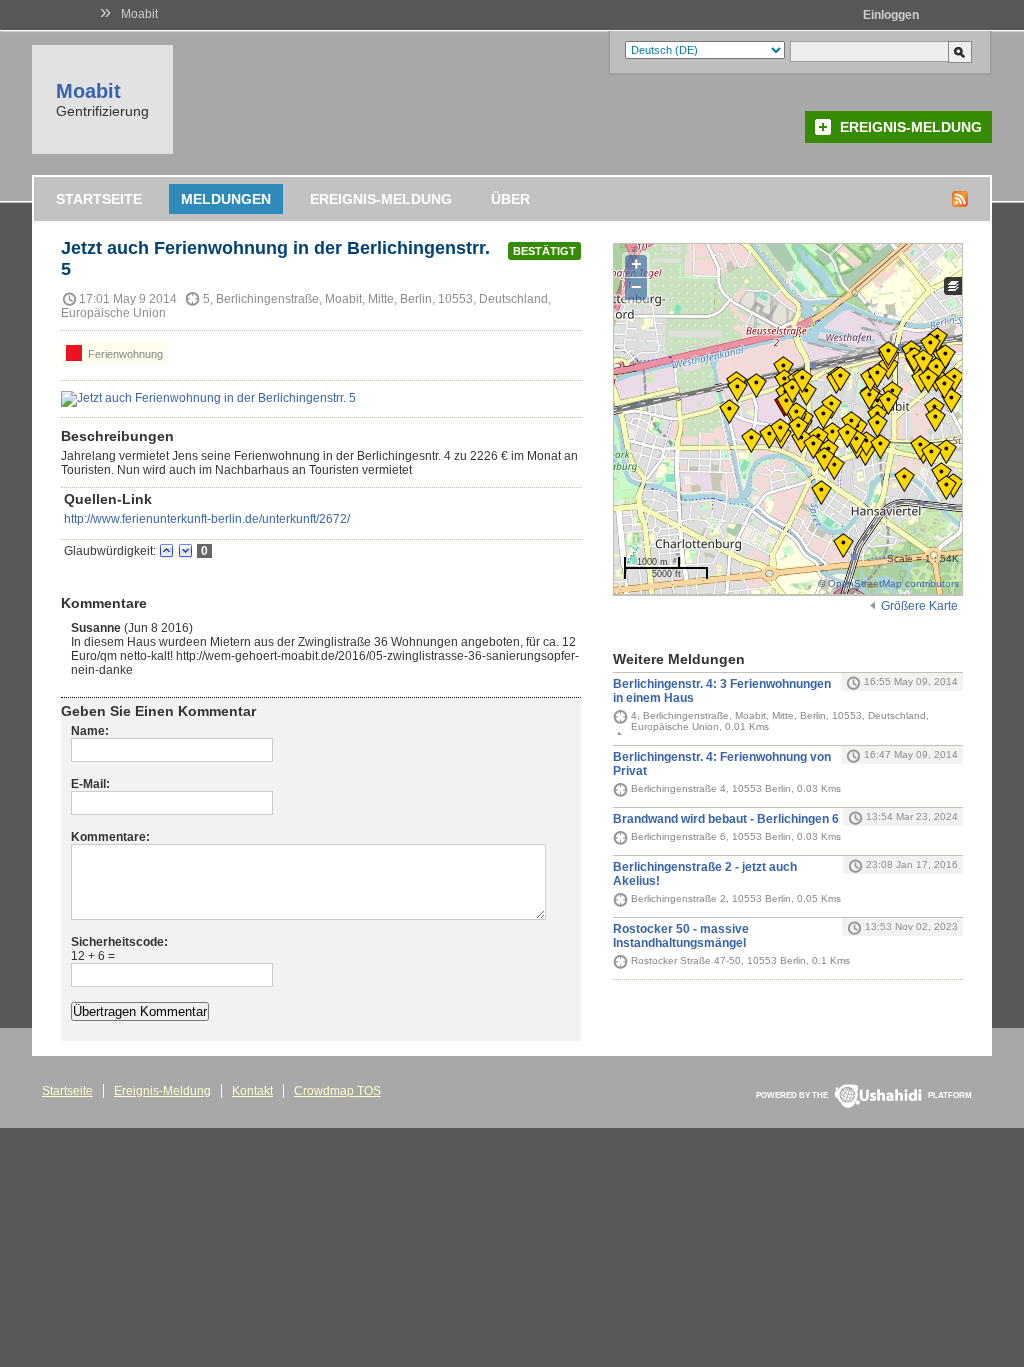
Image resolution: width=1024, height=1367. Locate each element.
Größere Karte (919, 606)
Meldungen (226, 199)
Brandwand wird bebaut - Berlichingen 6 (726, 819)
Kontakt (252, 1091)
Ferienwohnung (124, 354)
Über (510, 199)
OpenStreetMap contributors (893, 583)
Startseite (99, 199)
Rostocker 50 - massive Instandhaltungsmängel (681, 936)
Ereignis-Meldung (911, 127)
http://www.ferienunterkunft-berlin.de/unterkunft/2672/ (207, 519)
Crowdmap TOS (337, 1091)
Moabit (139, 14)
